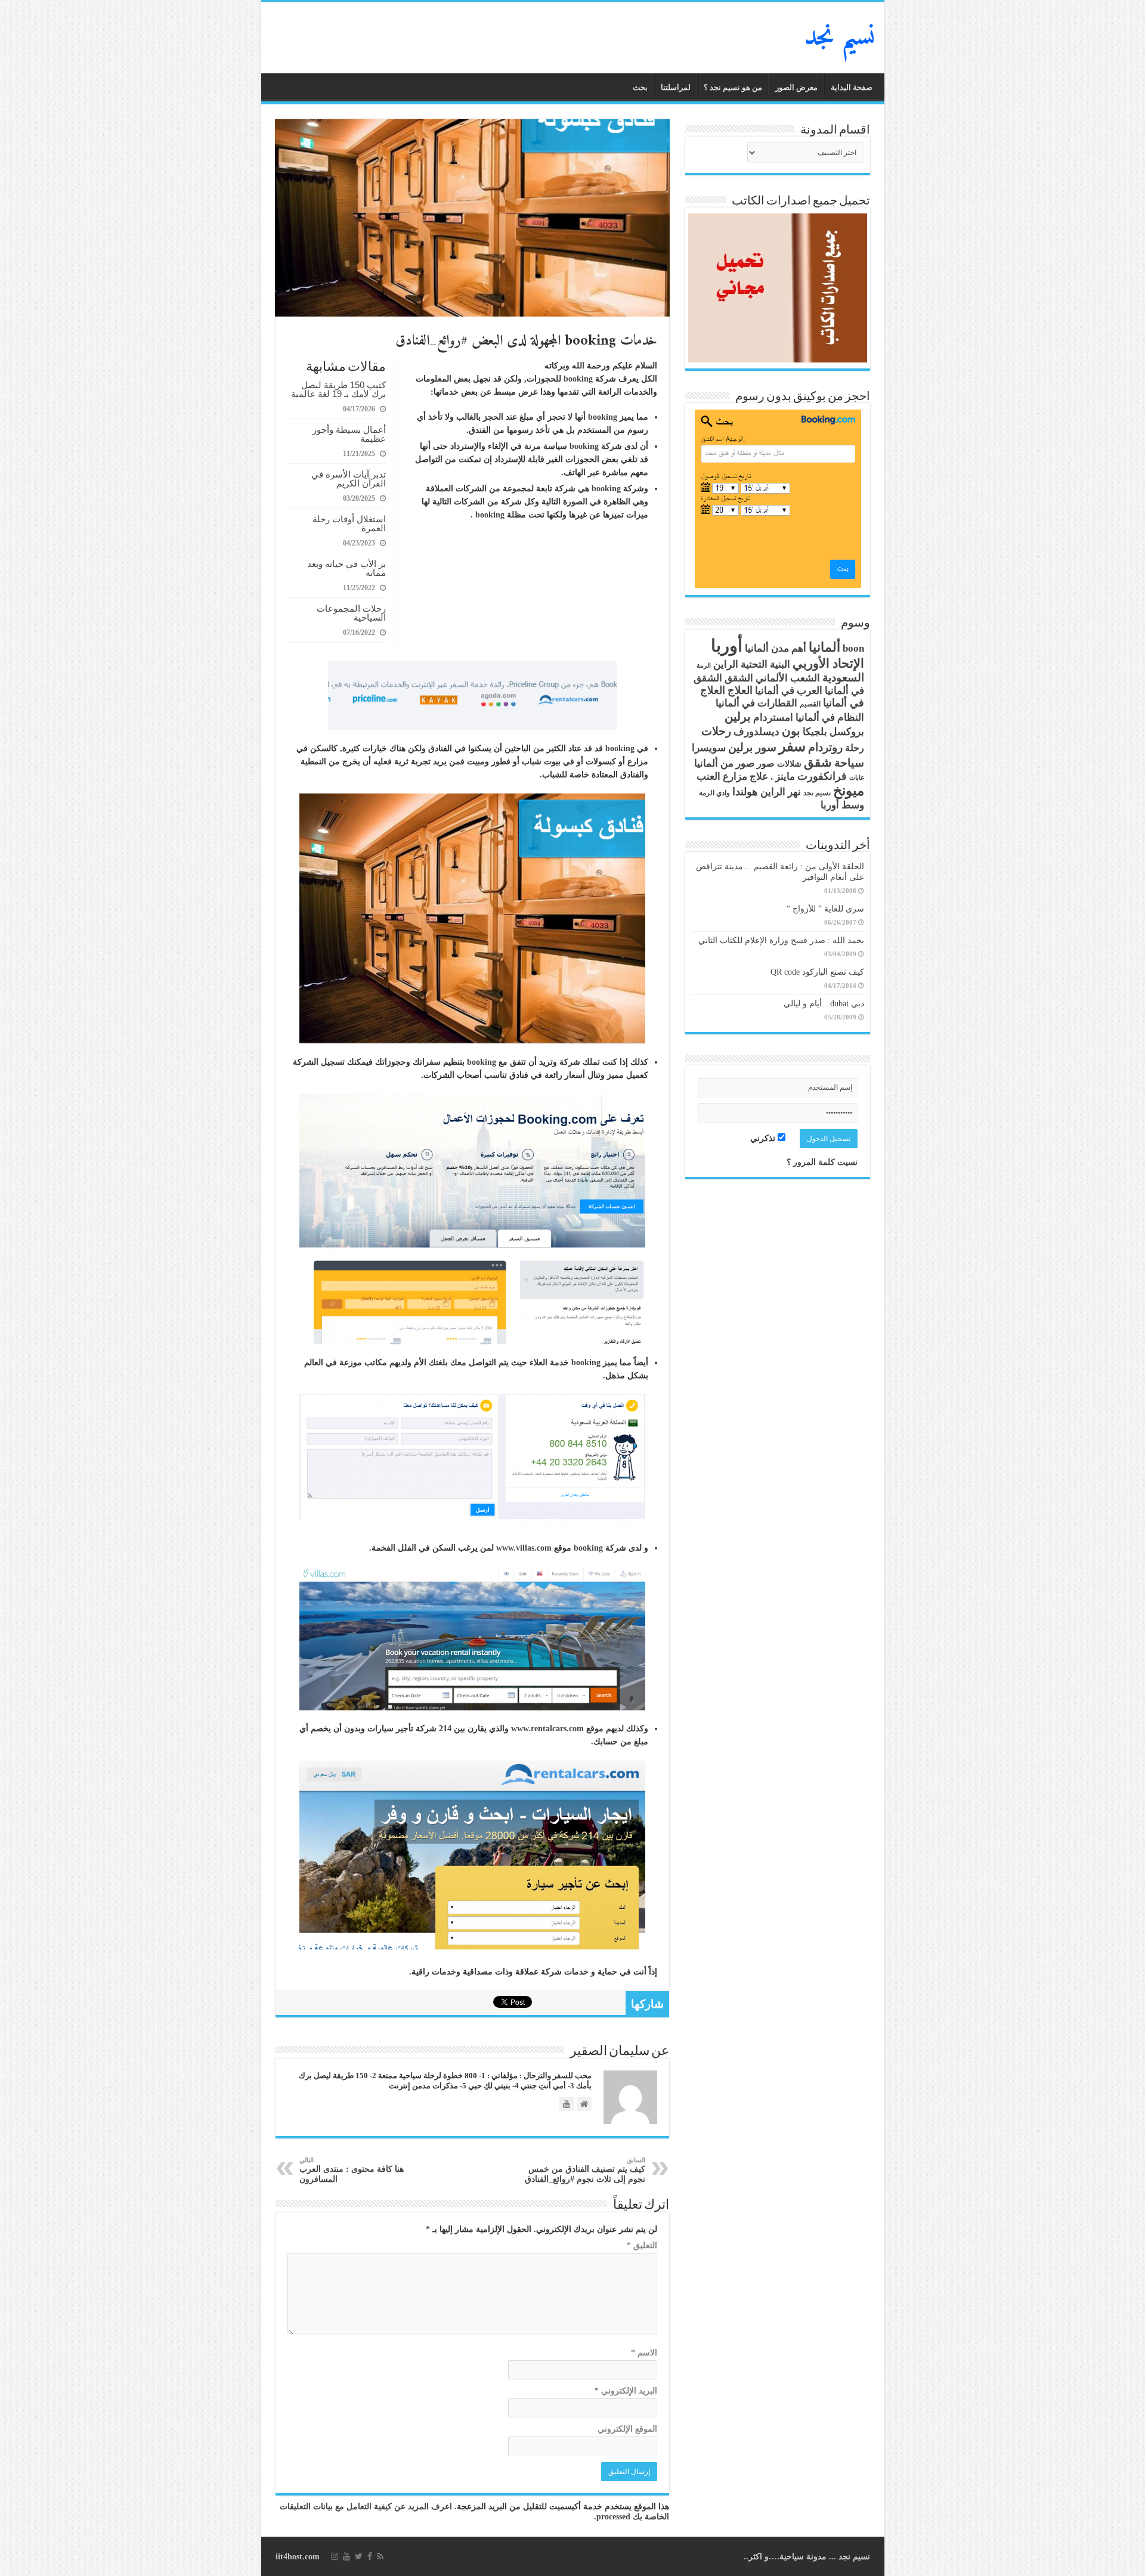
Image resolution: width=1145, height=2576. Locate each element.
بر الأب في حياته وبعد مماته (346, 568)
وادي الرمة (714, 793)
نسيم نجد (840, 38)
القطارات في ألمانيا (756, 703)
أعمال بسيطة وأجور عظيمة (349, 434)
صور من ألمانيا (724, 763)
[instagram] (335, 2556)
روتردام (825, 747)
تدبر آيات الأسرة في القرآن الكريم (349, 479)
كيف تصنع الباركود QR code (817, 972)
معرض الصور (796, 87)
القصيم (810, 704)
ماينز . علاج (772, 776)
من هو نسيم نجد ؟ (733, 87)
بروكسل (847, 732)
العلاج (740, 690)
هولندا (745, 792)
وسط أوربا (842, 805)
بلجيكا (815, 732)
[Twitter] (359, 2556)
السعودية (843, 678)
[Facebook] (370, 2556)
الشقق (739, 678)
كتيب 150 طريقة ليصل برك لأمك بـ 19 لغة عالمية (338, 389)
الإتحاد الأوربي (828, 664)
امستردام (773, 717)
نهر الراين (781, 792)
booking (578, 379)
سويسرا (709, 748)
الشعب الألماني (788, 678)
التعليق (642, 2245)
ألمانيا (824, 647)
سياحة (849, 763)
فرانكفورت (822, 776)
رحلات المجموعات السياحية (351, 613)
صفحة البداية (852, 87)
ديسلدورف (756, 732)
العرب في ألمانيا (789, 691)
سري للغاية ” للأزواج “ (825, 909)
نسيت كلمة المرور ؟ (822, 1162)
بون (791, 731)
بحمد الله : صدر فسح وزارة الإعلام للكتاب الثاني (781, 940)
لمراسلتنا (676, 87)
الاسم (644, 2353)
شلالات (789, 764)
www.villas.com (524, 1548)
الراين (726, 664)
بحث (640, 87)
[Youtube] (346, 2556)
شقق (818, 762)
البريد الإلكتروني (626, 2391)
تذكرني (764, 1138)
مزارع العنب (722, 776)
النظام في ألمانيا (830, 717)
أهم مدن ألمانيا (776, 648)
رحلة (855, 748)
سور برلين (752, 747)
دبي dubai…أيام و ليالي (824, 1004)
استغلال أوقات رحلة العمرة (349, 523)
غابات (857, 778)
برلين (738, 717)
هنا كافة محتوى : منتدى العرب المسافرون (352, 2170)
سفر (792, 746)
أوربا (727, 646)
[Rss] (380, 2556)
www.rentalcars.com (547, 1729)
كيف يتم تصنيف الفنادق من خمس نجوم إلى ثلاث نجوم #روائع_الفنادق (585, 2170)
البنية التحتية (765, 664)
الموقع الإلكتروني (627, 2429)
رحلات (716, 731)
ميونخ (849, 791)
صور (766, 764)
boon (853, 648)
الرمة (704, 666)
